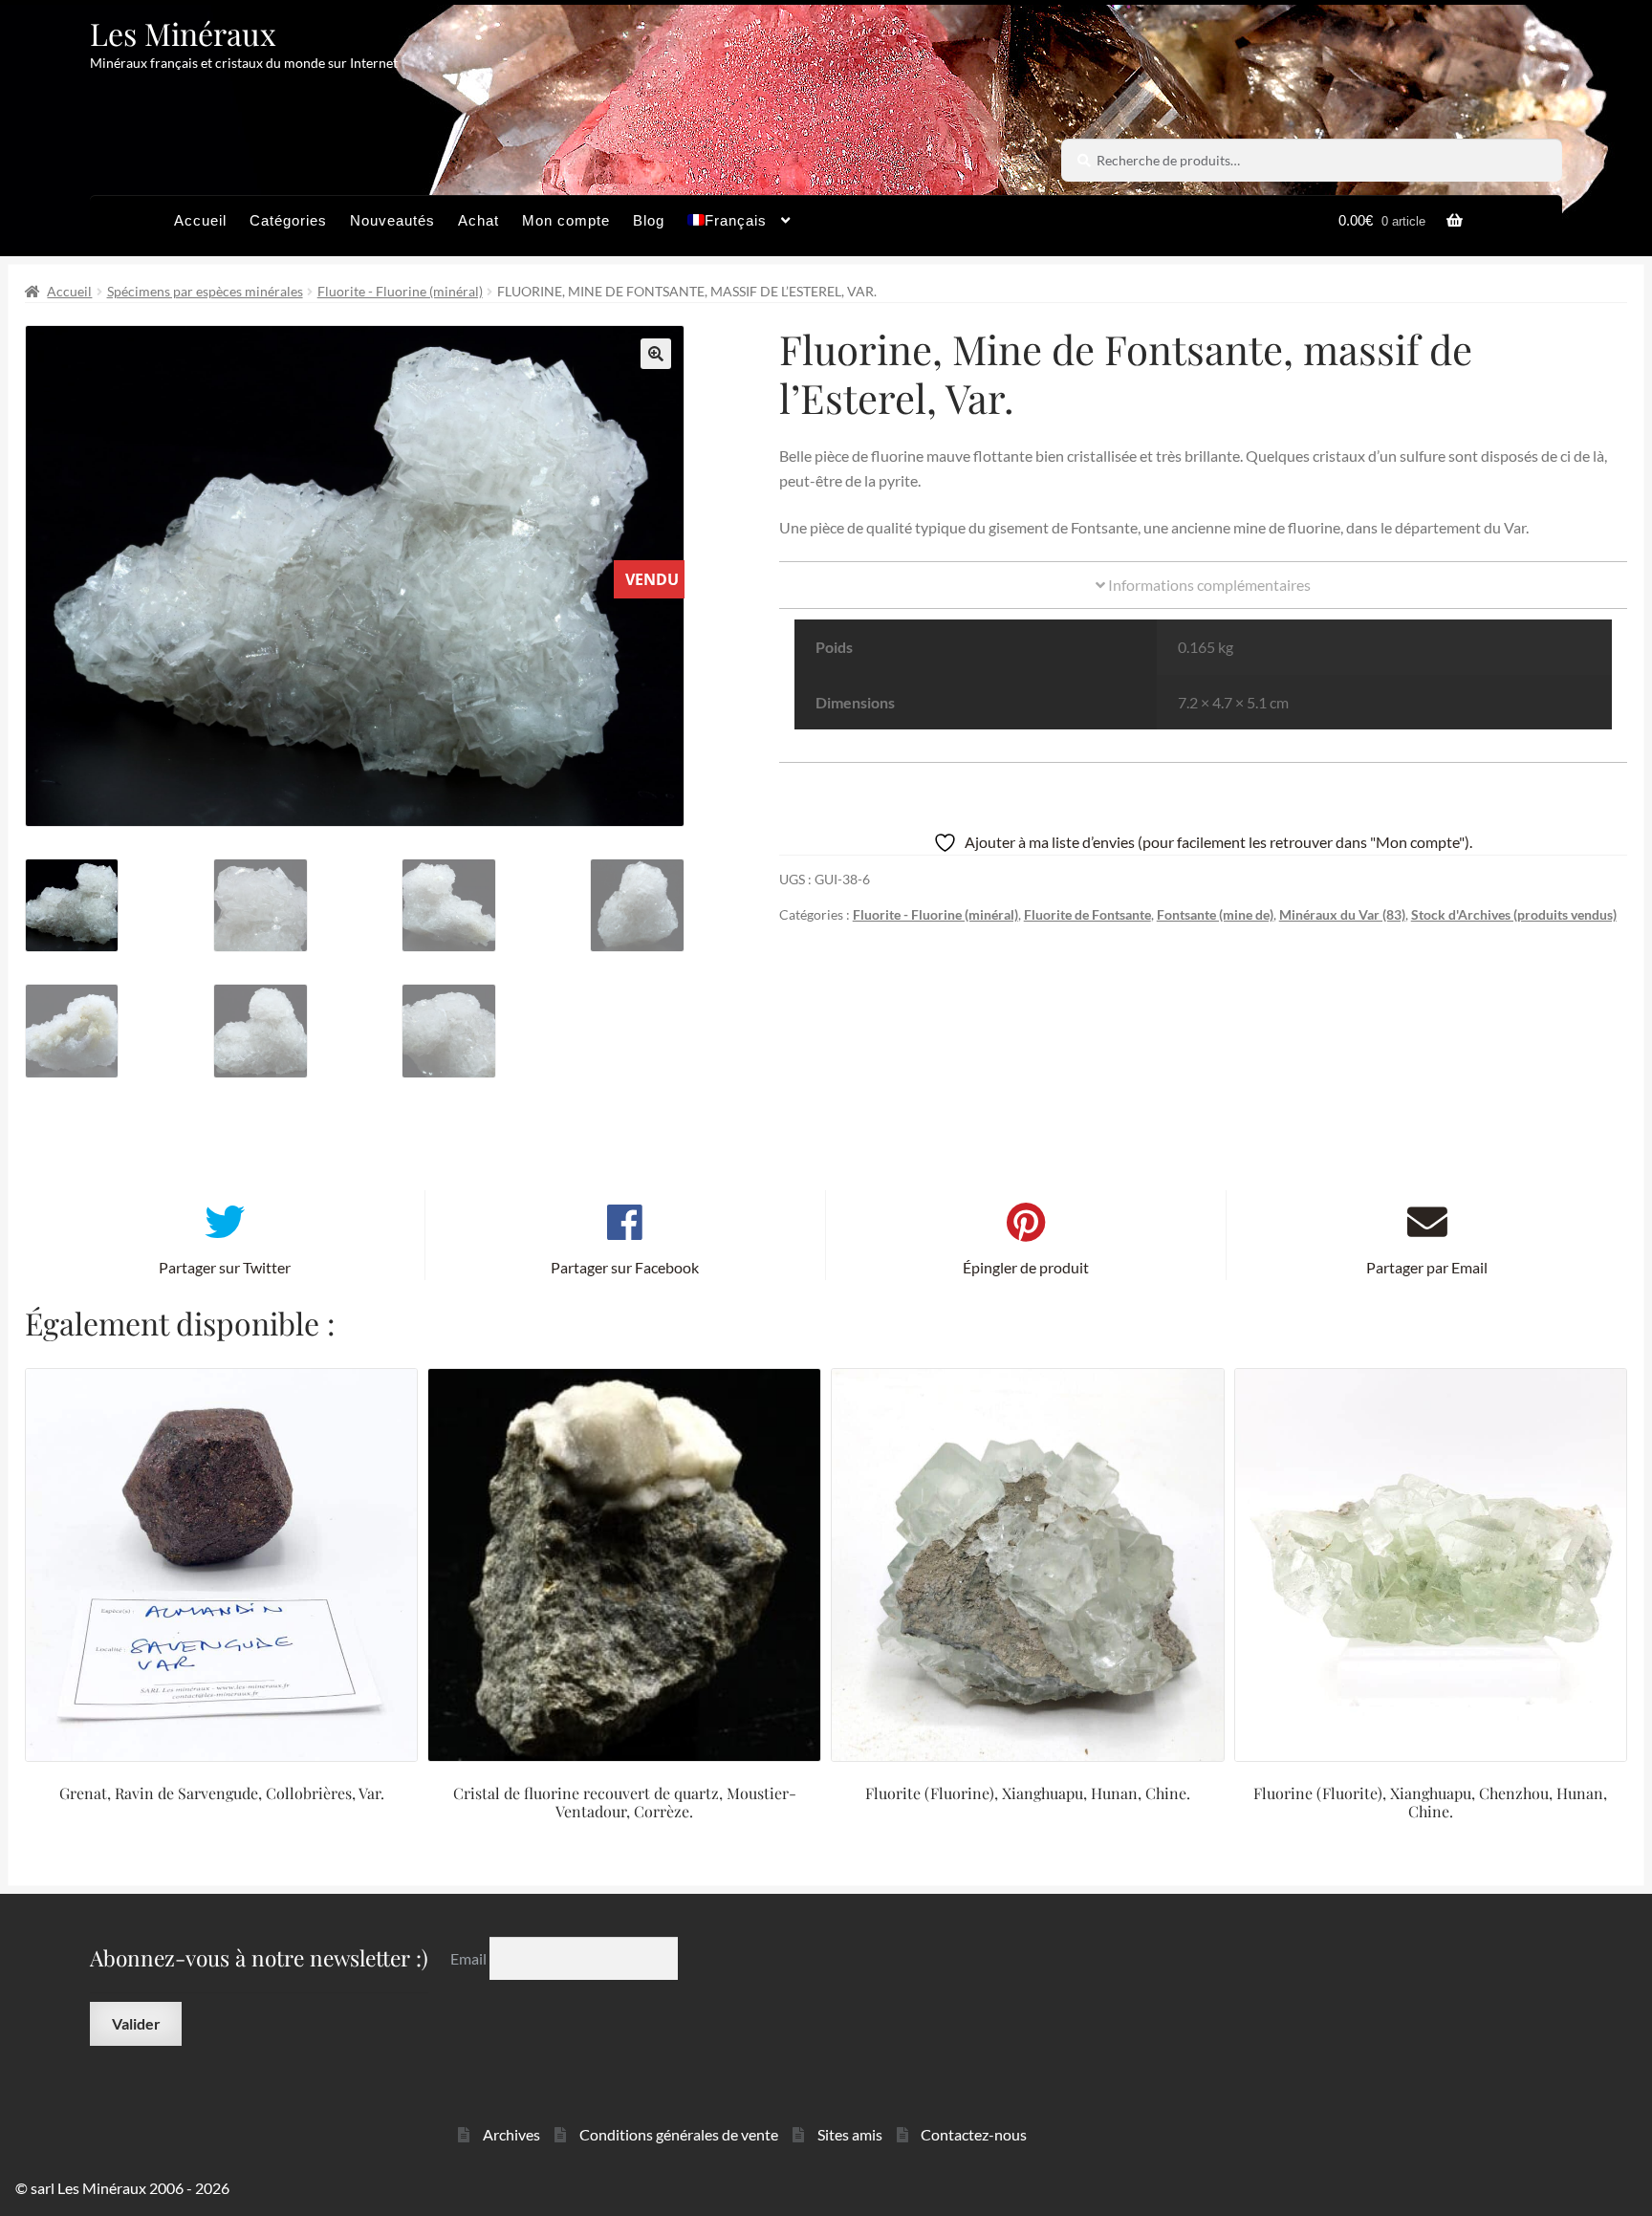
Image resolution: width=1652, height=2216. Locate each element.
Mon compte (566, 220)
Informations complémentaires (1208, 585)
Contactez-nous (974, 2134)
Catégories (288, 220)
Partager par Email (1427, 1267)
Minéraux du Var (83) (1342, 914)
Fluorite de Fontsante (1087, 914)
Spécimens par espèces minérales (205, 291)
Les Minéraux (183, 33)
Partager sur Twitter (225, 1267)
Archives (511, 2134)
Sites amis (850, 2134)
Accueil (200, 220)
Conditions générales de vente (679, 2134)
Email (470, 1958)
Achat (478, 220)
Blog (649, 220)
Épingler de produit (1026, 1267)
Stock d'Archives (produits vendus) (1514, 914)
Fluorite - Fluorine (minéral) (400, 291)
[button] (656, 354)
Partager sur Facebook (625, 1267)
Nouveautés (392, 220)
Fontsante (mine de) (1215, 914)
